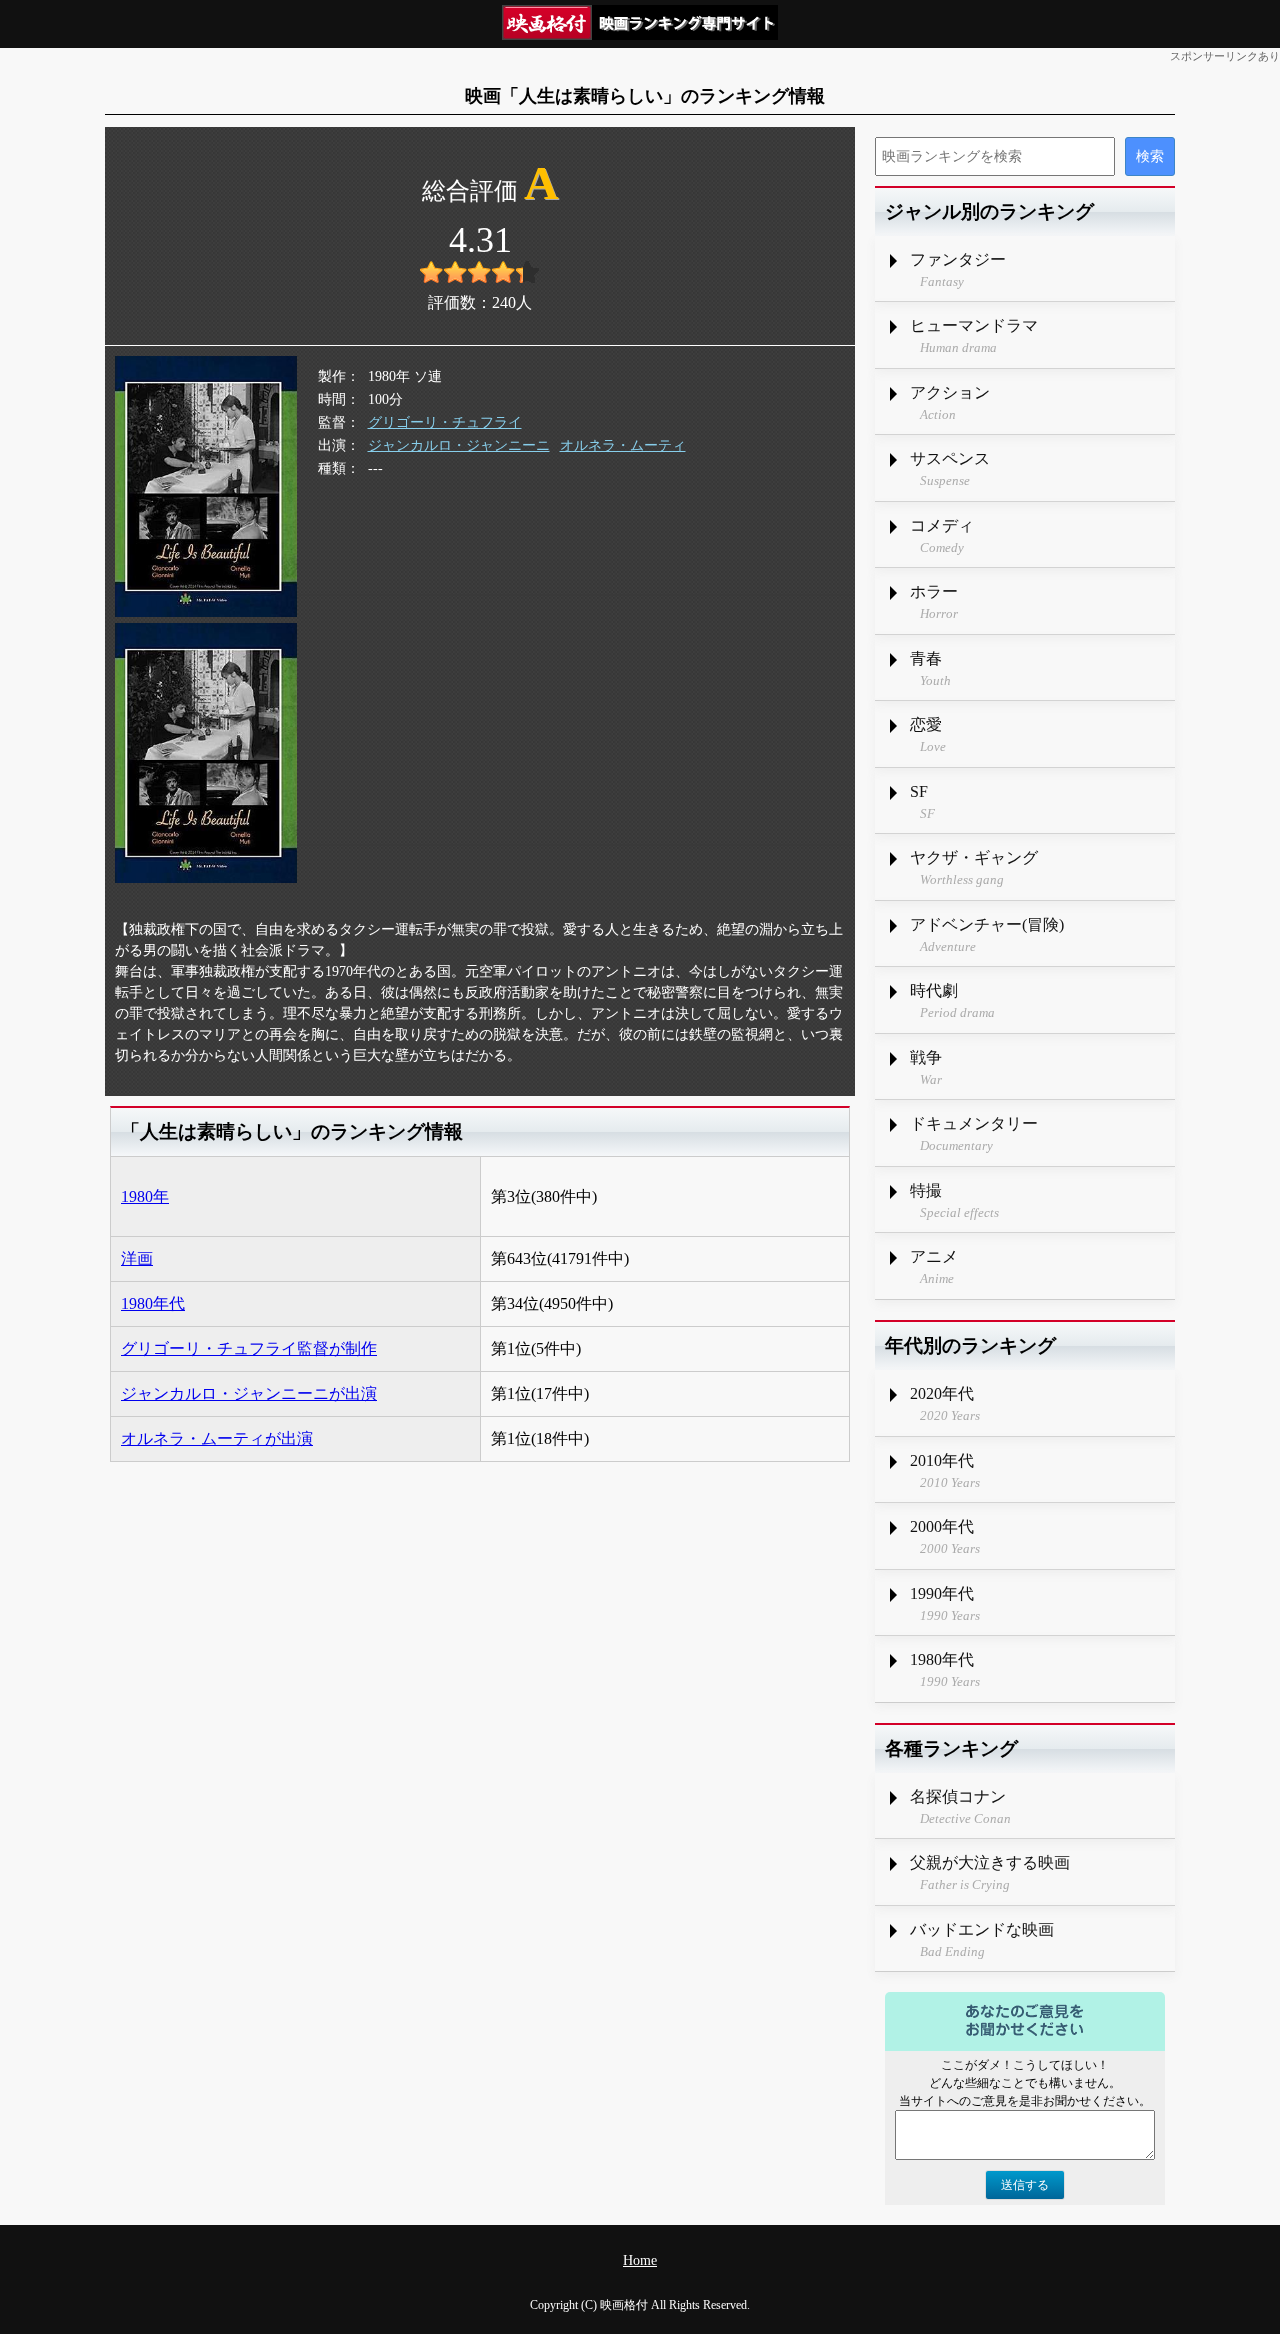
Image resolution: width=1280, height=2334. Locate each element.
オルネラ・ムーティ (623, 445)
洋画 (137, 1258)
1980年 (145, 1196)
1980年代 (153, 1303)
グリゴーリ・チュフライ (445, 422)
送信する (1025, 2185)
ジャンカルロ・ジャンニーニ (459, 445)
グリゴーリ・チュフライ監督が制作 (249, 1348)
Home (640, 2260)
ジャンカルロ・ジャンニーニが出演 (249, 1393)
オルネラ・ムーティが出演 (217, 1438)
